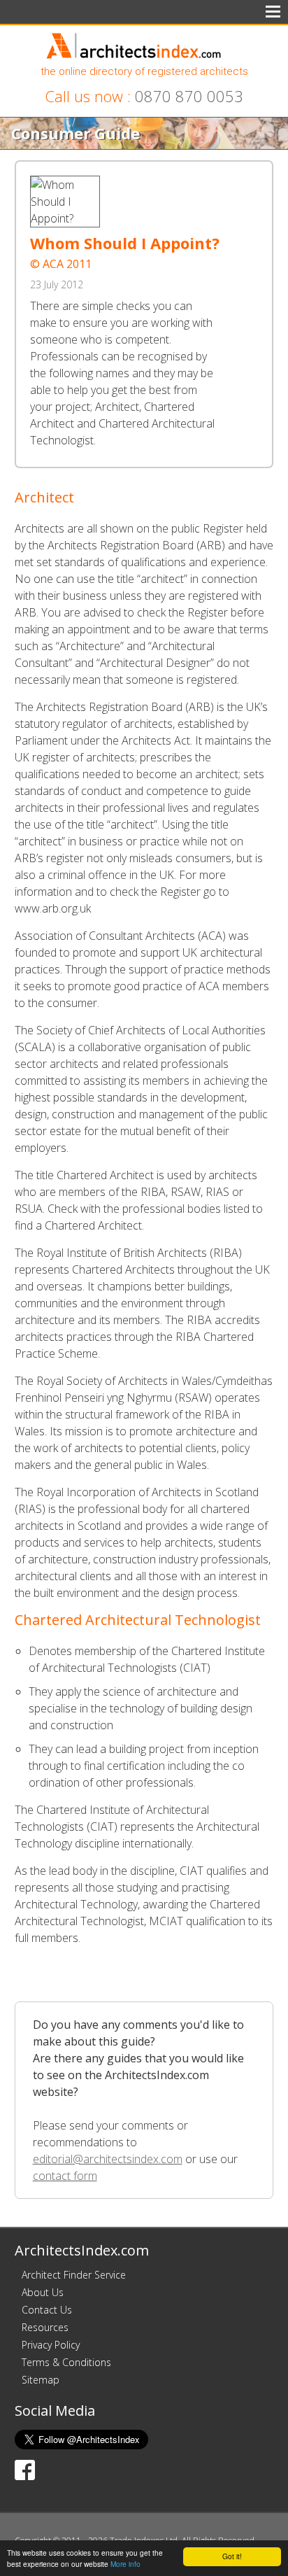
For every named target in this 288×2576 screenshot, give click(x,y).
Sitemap (41, 2380)
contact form (65, 2176)
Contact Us (47, 2310)
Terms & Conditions (66, 2362)
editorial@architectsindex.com (108, 2159)
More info (125, 2564)
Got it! (232, 2556)
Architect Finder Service (74, 2275)
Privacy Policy (51, 2345)
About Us (43, 2292)
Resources (45, 2327)
